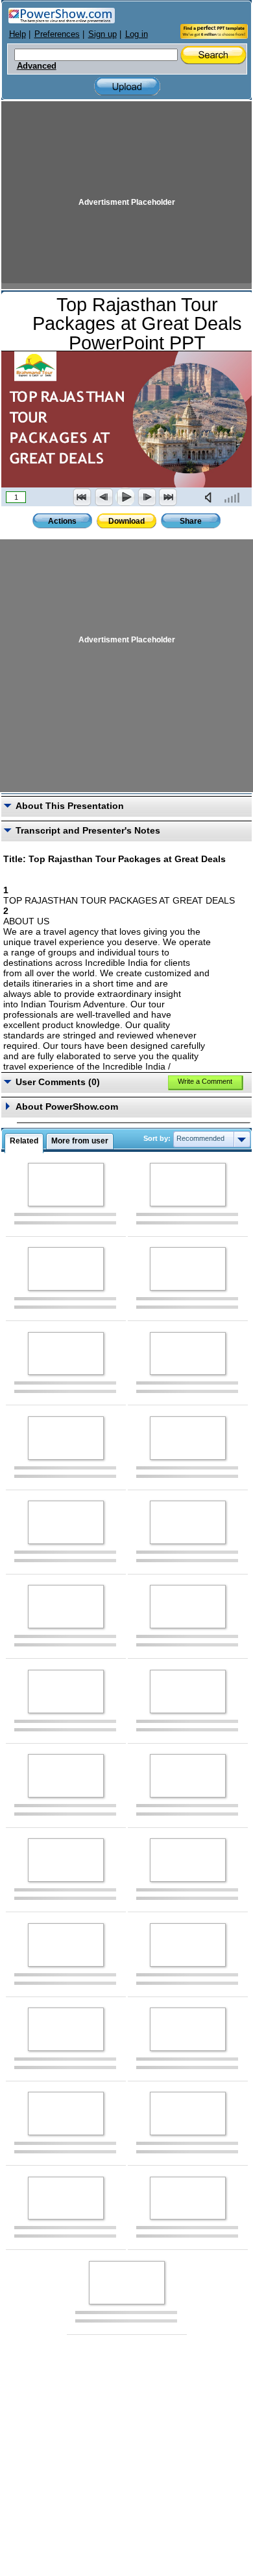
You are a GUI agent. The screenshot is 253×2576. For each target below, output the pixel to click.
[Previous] (104, 497)
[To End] (168, 497)
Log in (137, 34)
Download (126, 521)
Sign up (102, 34)
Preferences (57, 34)
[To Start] (82, 497)
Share (191, 521)
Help (18, 34)
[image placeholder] (66, 1185)
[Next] (147, 497)
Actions (62, 521)
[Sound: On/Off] (211, 497)
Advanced (37, 66)
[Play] (125, 497)
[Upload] (127, 87)
